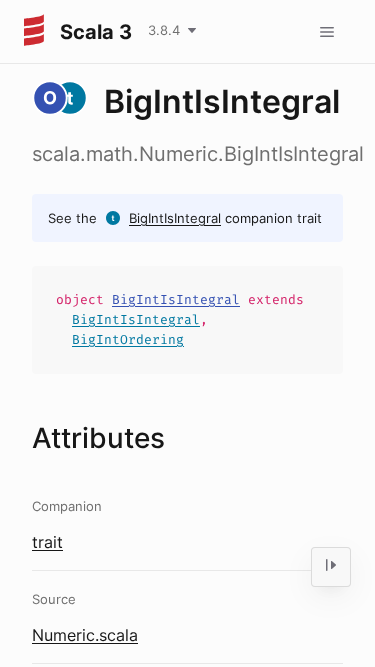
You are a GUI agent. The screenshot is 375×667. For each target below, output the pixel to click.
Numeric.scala (85, 635)
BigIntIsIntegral (175, 218)
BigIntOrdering (128, 339)
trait (47, 542)
